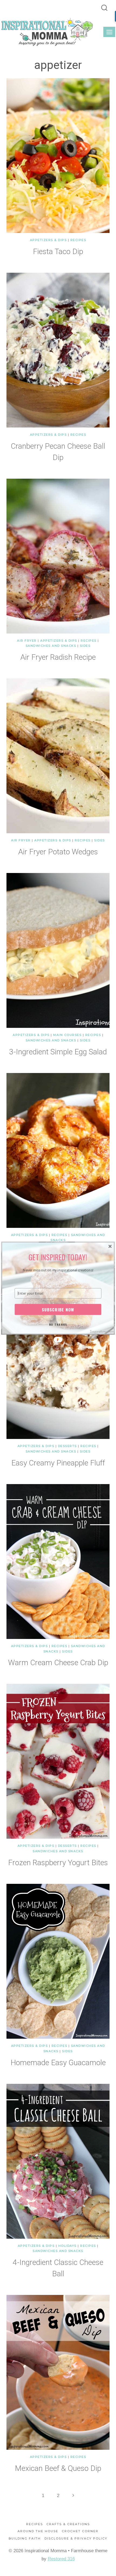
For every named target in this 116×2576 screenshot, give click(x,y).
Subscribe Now (58, 1309)
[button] (58, 1257)
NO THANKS (58, 1324)
